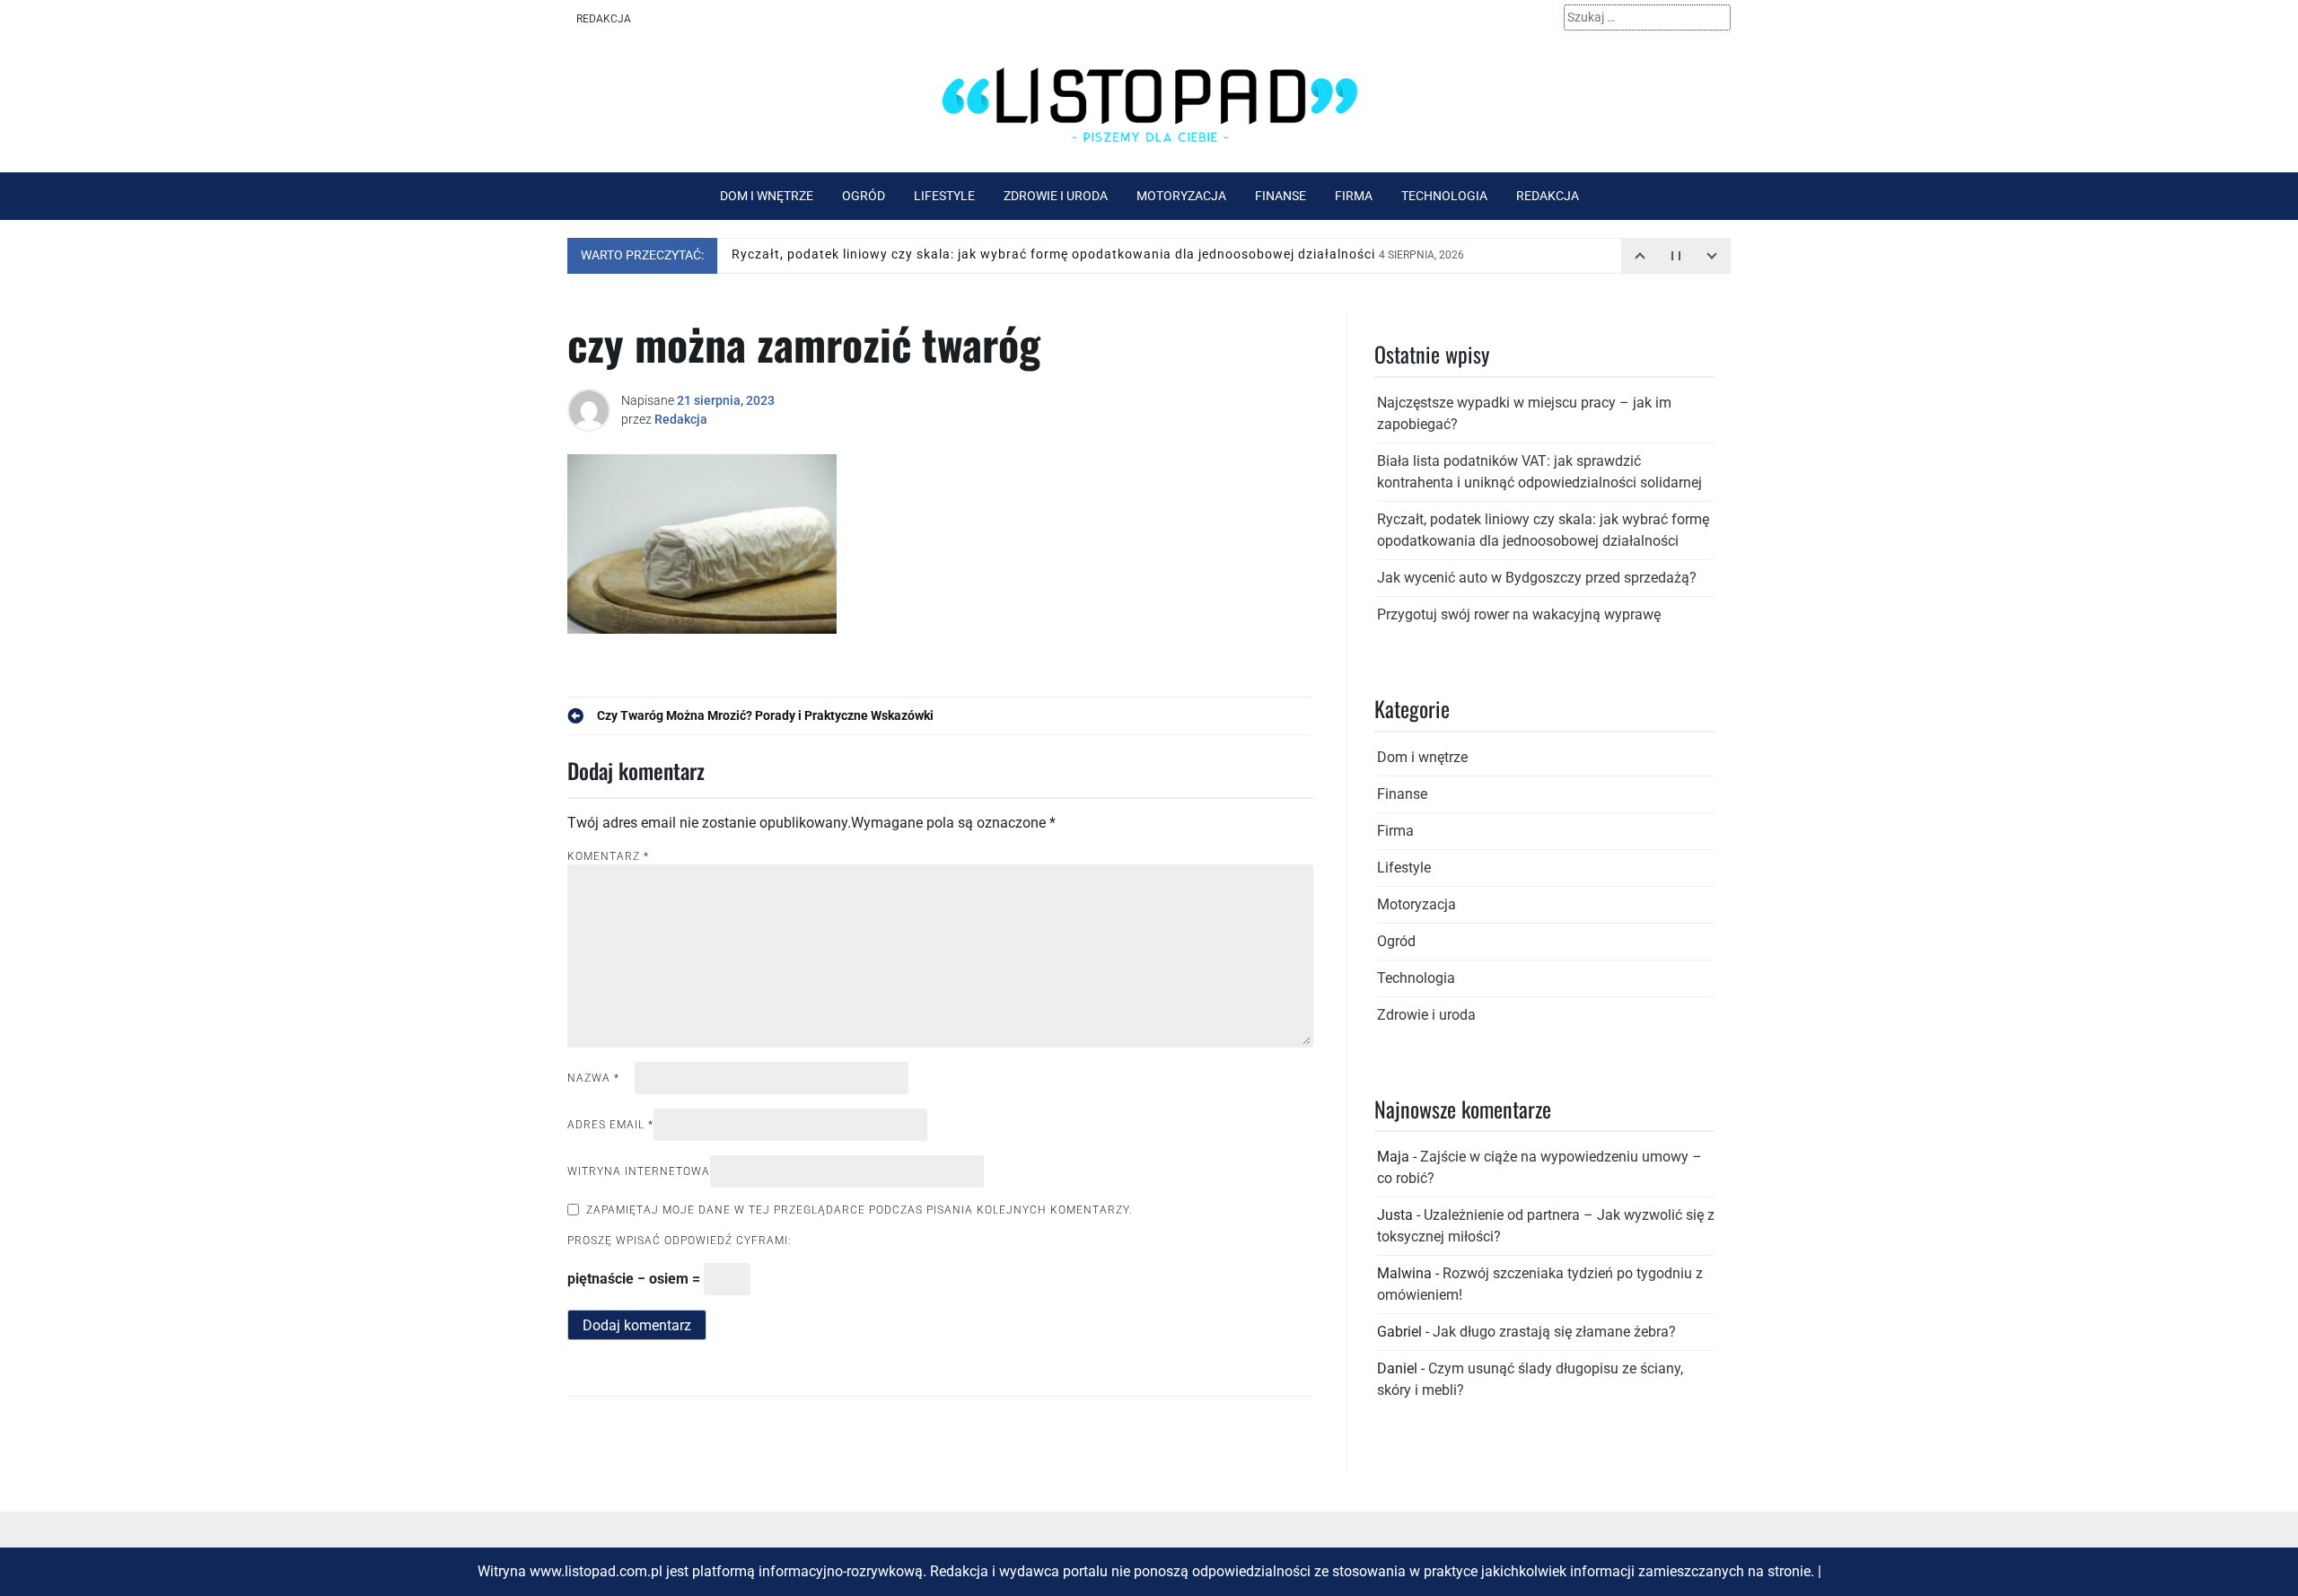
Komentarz (608, 856)
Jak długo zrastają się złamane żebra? (1554, 1332)
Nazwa (593, 1078)
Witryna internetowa (639, 1171)
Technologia (1444, 196)
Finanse (1281, 196)
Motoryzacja (1181, 196)
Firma (1354, 196)
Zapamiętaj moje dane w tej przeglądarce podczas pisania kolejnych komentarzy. (860, 1210)
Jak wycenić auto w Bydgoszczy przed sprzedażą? (1537, 578)
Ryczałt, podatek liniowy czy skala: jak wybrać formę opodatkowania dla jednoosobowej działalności (1098, 255)
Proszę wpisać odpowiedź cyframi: (680, 1241)
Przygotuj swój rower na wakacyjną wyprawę (1519, 614)
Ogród (864, 196)
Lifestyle (944, 196)
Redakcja (604, 19)
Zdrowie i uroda (1056, 196)
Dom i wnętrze (767, 196)
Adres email (610, 1125)
